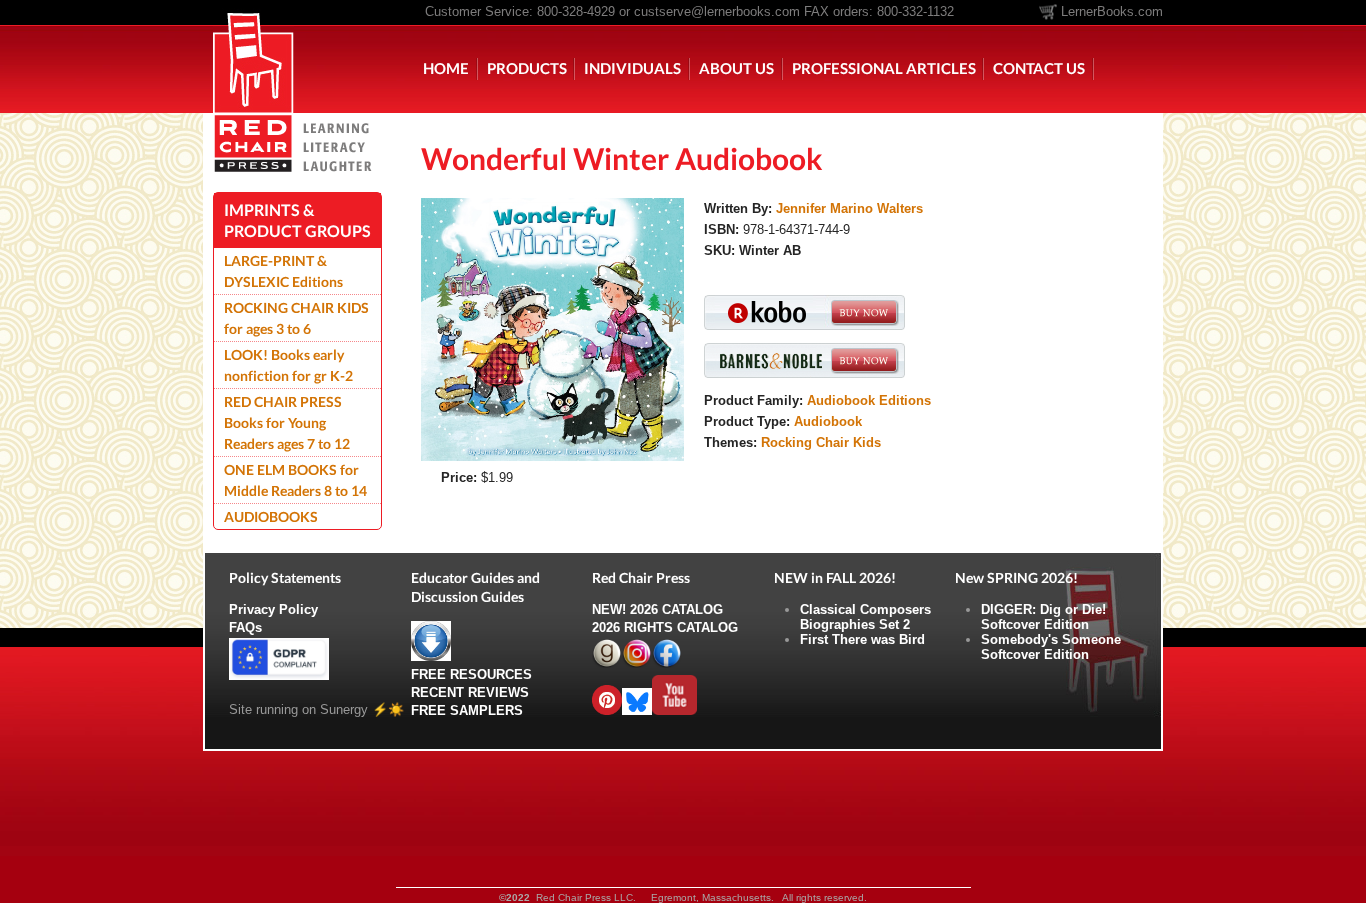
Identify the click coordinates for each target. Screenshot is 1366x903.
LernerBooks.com (1112, 11)
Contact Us (1039, 68)
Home (446, 68)
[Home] (253, 56)
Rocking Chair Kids (821, 442)
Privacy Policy (273, 609)
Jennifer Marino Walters (849, 208)
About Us (736, 68)
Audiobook (828, 421)
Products (527, 68)
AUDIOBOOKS (271, 516)
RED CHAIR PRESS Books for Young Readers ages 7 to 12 (287, 422)
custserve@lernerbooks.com (717, 11)
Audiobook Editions (869, 400)
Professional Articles (884, 68)
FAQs (245, 627)
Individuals (632, 68)
